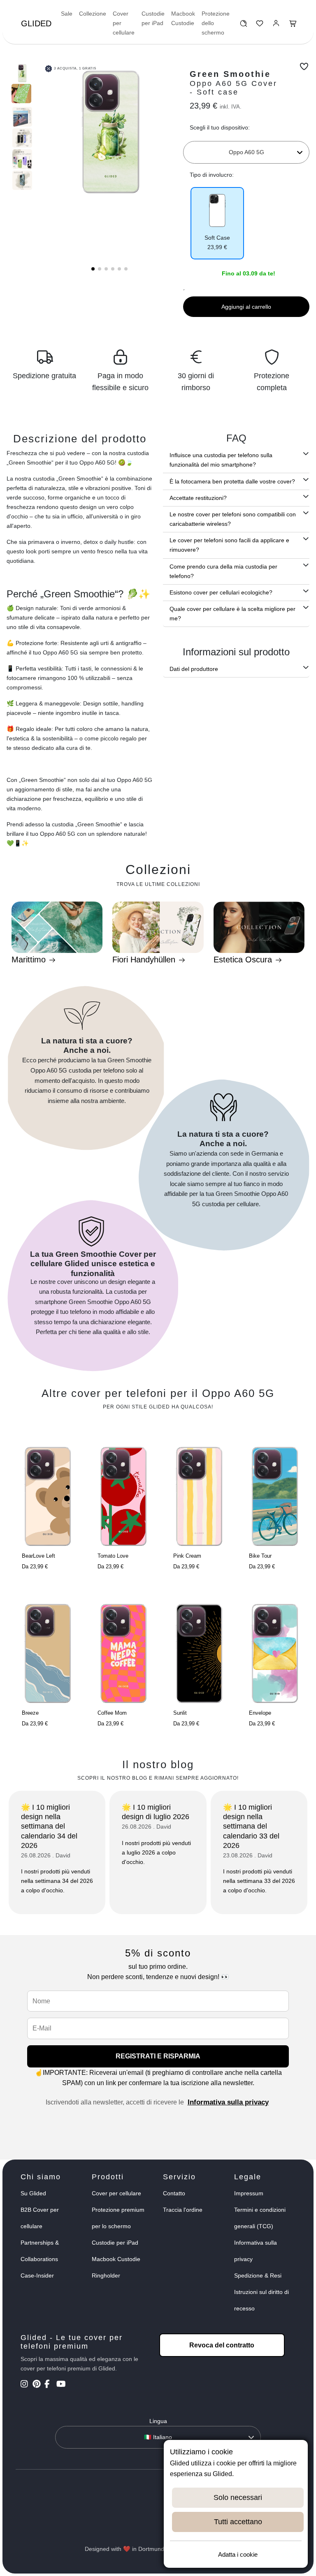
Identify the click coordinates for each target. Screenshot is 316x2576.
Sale (67, 14)
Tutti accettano (238, 2522)
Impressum (249, 2193)
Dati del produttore (194, 669)
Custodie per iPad (153, 18)
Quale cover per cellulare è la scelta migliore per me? (232, 614)
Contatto (174, 2193)
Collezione (93, 14)
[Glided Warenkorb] (293, 25)
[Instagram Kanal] (26, 2385)
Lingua (158, 2421)
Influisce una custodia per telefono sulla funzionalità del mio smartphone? (221, 460)
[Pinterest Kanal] (38, 2385)
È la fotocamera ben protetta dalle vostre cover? (232, 481)
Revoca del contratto (222, 2345)
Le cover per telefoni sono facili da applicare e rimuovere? (229, 545)
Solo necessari (238, 2497)
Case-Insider (37, 2275)
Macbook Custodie (183, 18)
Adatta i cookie (238, 2554)
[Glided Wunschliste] (243, 25)
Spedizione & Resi (258, 2275)
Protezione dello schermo (216, 23)
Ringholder (106, 2275)
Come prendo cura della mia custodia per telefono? (223, 571)
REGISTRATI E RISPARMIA (158, 2056)
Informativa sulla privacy (228, 2102)
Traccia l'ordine (183, 2210)
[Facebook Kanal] (50, 2385)
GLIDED (36, 23)
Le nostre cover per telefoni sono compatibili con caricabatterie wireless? (233, 519)
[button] (93, 269)
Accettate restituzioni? (198, 498)
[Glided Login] (276, 25)
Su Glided (33, 2193)
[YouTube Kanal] (62, 2385)
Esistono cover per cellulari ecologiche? (221, 592)
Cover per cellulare (124, 23)
